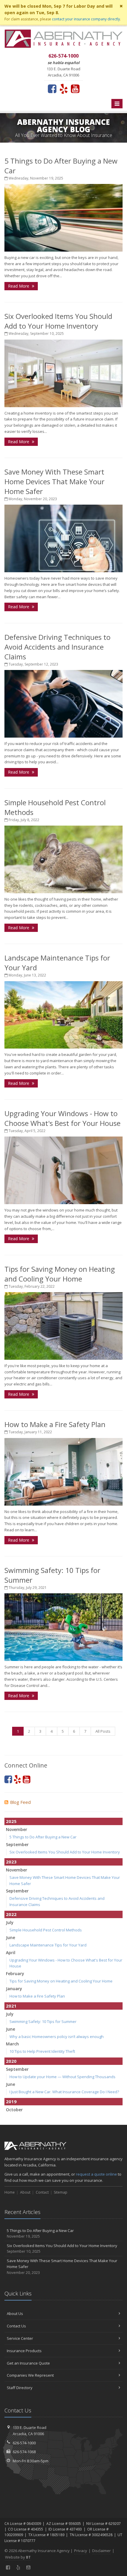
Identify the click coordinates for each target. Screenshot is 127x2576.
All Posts (103, 1731)
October (14, 2110)
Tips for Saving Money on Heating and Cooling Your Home (60, 1274)
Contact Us (16, 2326)
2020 (11, 2061)
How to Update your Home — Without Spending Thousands (62, 2077)
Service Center (20, 2338)
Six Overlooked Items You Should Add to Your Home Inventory (58, 321)
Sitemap (61, 2192)
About (25, 2192)
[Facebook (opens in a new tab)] (52, 89)
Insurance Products (24, 2351)
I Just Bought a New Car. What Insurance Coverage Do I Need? (64, 2092)
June (10, 1937)
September (17, 1844)
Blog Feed (20, 1802)
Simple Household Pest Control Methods (46, 1930)
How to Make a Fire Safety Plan (55, 1424)
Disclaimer (101, 2551)
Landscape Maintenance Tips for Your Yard (48, 1945)
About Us (15, 2313)
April (11, 1953)
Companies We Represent (30, 2375)
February (15, 1973)
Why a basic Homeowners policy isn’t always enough (57, 2037)
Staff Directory (20, 2388)
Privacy (81, 2551)
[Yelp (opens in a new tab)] (64, 89)
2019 (11, 2101)
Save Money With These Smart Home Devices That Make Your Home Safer (54, 481)
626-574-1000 (24, 2443)
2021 (11, 2006)
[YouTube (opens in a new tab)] (75, 89)
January (14, 1989)
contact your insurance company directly (86, 19)
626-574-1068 (24, 2452)
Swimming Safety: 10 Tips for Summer (43, 2021)
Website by (18, 2557)
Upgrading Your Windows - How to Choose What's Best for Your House (62, 1118)
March (12, 2044)
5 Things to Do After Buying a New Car (43, 1837)
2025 (11, 1821)
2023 (11, 1862)
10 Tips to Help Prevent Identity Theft (42, 2051)
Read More (19, 286)
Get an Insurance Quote (28, 2363)
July (10, 1922)
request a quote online (96, 2174)
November (17, 1829)
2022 (11, 1914)
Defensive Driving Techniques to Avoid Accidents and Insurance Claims (57, 647)
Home (10, 2192)
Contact (42, 2192)
